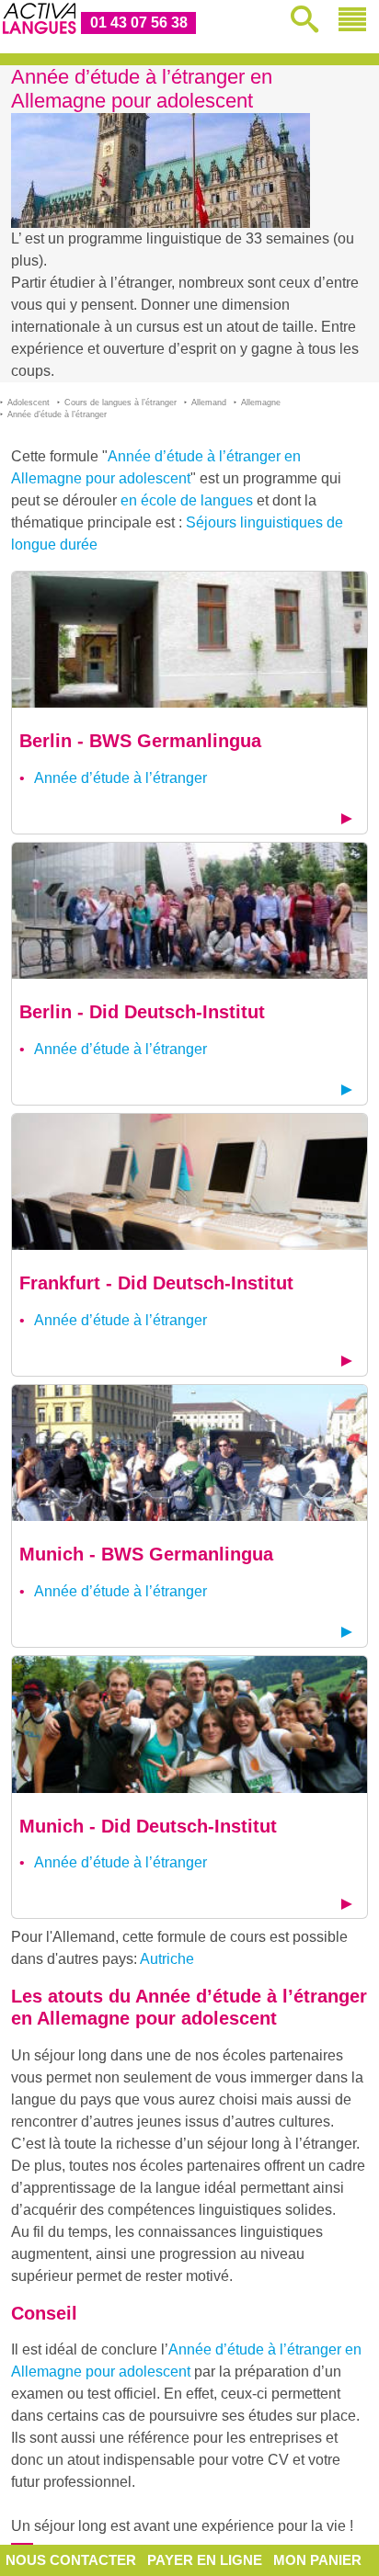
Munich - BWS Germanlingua (146, 1554)
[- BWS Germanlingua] (189, 638)
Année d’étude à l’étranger (121, 778)
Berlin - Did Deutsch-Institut (142, 1012)
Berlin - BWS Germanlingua (140, 741)
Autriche (167, 1959)
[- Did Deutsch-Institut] (189, 909)
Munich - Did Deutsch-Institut (148, 1826)
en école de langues (187, 500)
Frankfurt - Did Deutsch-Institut (156, 1283)
